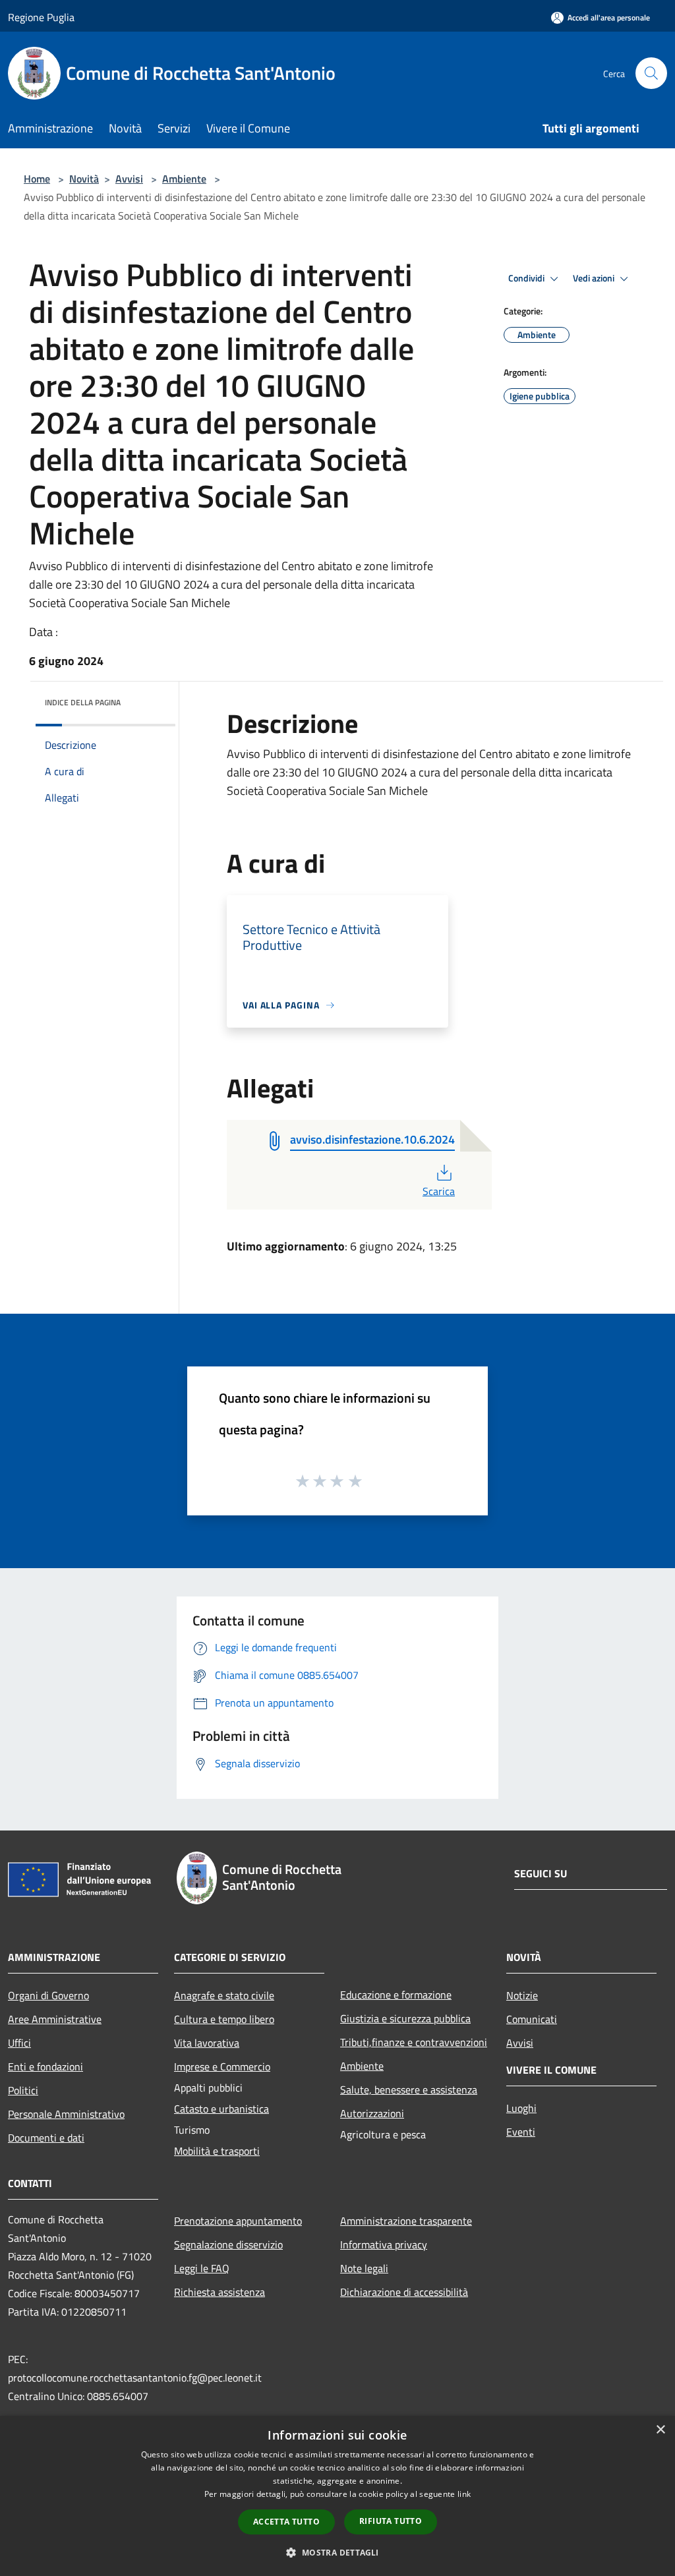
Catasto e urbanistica (221, 2109)
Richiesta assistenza (220, 2292)
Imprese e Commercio (222, 2066)
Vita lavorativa (207, 2043)
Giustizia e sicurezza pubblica (405, 2018)
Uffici (19, 2043)
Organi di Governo (48, 1995)
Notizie (522, 1995)
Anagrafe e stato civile (224, 1995)
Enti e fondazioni (45, 2066)
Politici (23, 2090)
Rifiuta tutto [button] (391, 2521)
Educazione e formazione (396, 1995)
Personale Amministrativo (66, 2114)
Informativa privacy (384, 2244)
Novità (84, 179)
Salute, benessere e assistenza (409, 2090)
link (464, 2494)
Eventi (521, 2132)
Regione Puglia (41, 17)
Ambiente (184, 179)
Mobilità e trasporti (217, 2151)
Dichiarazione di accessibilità (404, 2292)
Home (37, 179)
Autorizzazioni (372, 2113)
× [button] (660, 2430)
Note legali (364, 2268)
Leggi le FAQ (202, 2268)
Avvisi (129, 179)
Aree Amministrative (55, 2019)
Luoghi (521, 2108)
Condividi (527, 278)
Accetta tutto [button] (286, 2522)
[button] (337, 2552)
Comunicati (532, 2019)
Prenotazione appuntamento (238, 2221)
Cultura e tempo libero (224, 2019)
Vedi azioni (595, 278)
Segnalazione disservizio (228, 2244)
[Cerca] (651, 73)
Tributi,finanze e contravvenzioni (414, 2042)
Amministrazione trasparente (406, 2221)
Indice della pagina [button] (83, 702)
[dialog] (337, 2496)
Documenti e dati (46, 2138)
